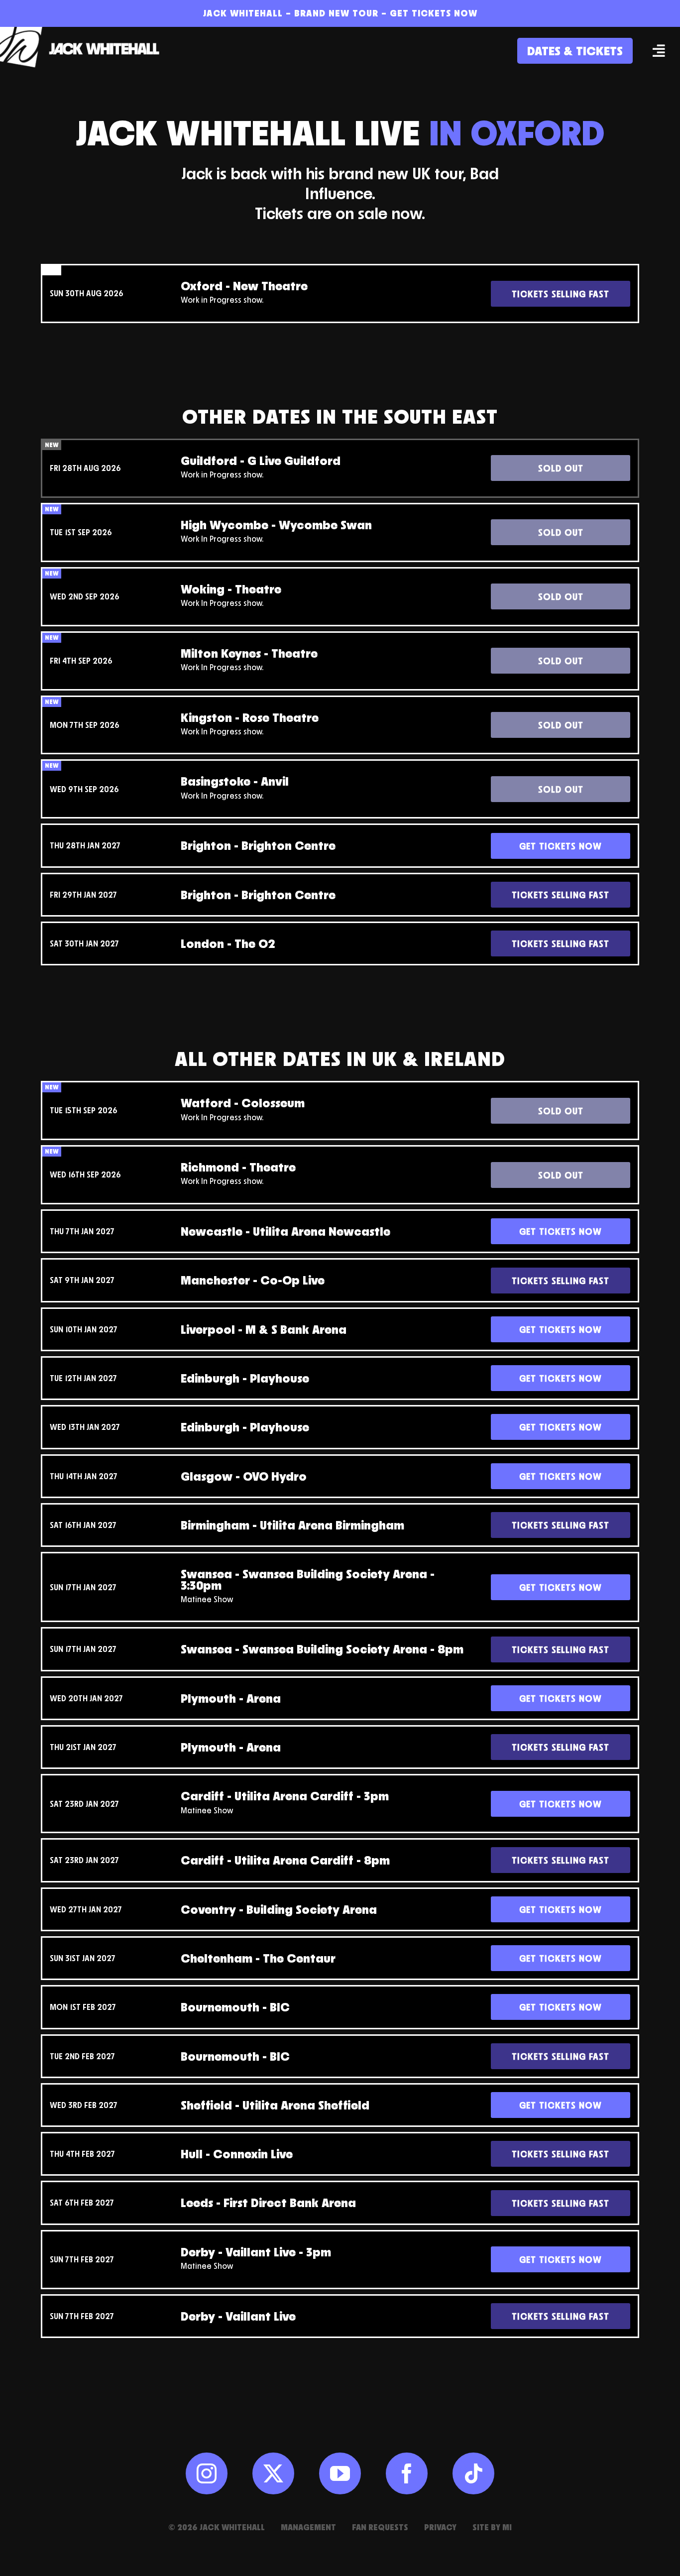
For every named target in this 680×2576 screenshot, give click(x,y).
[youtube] (340, 2473)
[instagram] (207, 2473)
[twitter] (273, 2473)
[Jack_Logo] (85, 32)
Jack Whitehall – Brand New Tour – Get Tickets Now (340, 13)
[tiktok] (473, 2473)
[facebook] (407, 2473)
